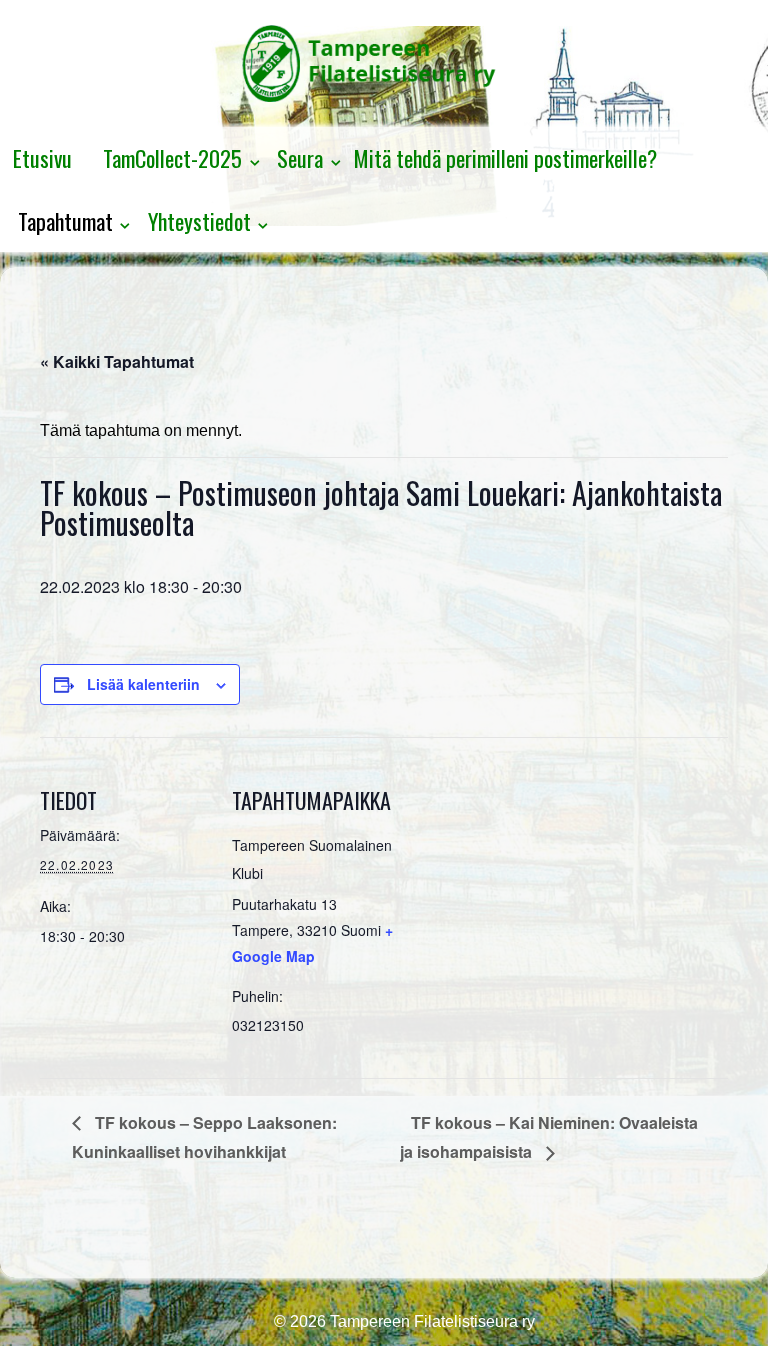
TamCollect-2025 (172, 158)
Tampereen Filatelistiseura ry (430, 1321)
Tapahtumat (65, 221)
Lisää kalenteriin (143, 684)
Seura (300, 158)
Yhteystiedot (199, 221)
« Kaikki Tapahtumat (117, 361)
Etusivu (42, 158)
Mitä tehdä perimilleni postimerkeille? (505, 158)
